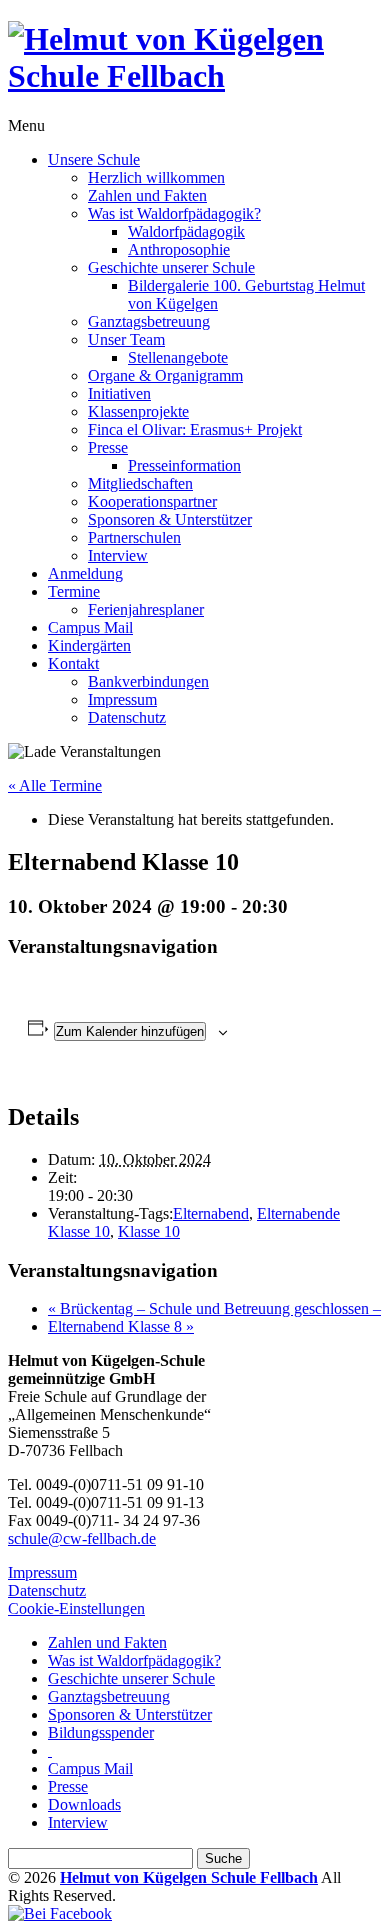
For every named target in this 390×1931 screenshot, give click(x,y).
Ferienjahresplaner (146, 609)
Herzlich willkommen (156, 177)
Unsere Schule (94, 159)
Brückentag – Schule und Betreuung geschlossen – (214, 1308)
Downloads (84, 1804)
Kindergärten (89, 645)
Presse (108, 447)
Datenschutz (127, 717)
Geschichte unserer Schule (171, 267)
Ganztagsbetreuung (149, 321)
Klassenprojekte (138, 411)
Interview (118, 555)
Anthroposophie (179, 249)
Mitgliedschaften (140, 483)
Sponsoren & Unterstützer (170, 519)
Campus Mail (90, 627)
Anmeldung (85, 573)
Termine (74, 591)
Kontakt (73, 663)
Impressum (122, 699)
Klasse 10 (149, 1231)
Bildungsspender (101, 1732)
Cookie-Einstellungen (76, 1608)
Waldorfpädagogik (186, 231)
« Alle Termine (55, 785)
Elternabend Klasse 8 (121, 1326)
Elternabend (211, 1213)
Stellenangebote (178, 357)
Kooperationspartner (152, 501)
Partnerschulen (134, 537)
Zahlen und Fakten (147, 195)
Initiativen (119, 393)
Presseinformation (184, 465)
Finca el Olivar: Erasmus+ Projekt (195, 429)
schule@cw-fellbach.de (82, 1538)
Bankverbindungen (148, 681)
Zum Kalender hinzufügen (130, 1031)
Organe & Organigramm (165, 375)
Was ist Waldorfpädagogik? (174, 213)
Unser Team (126, 339)
